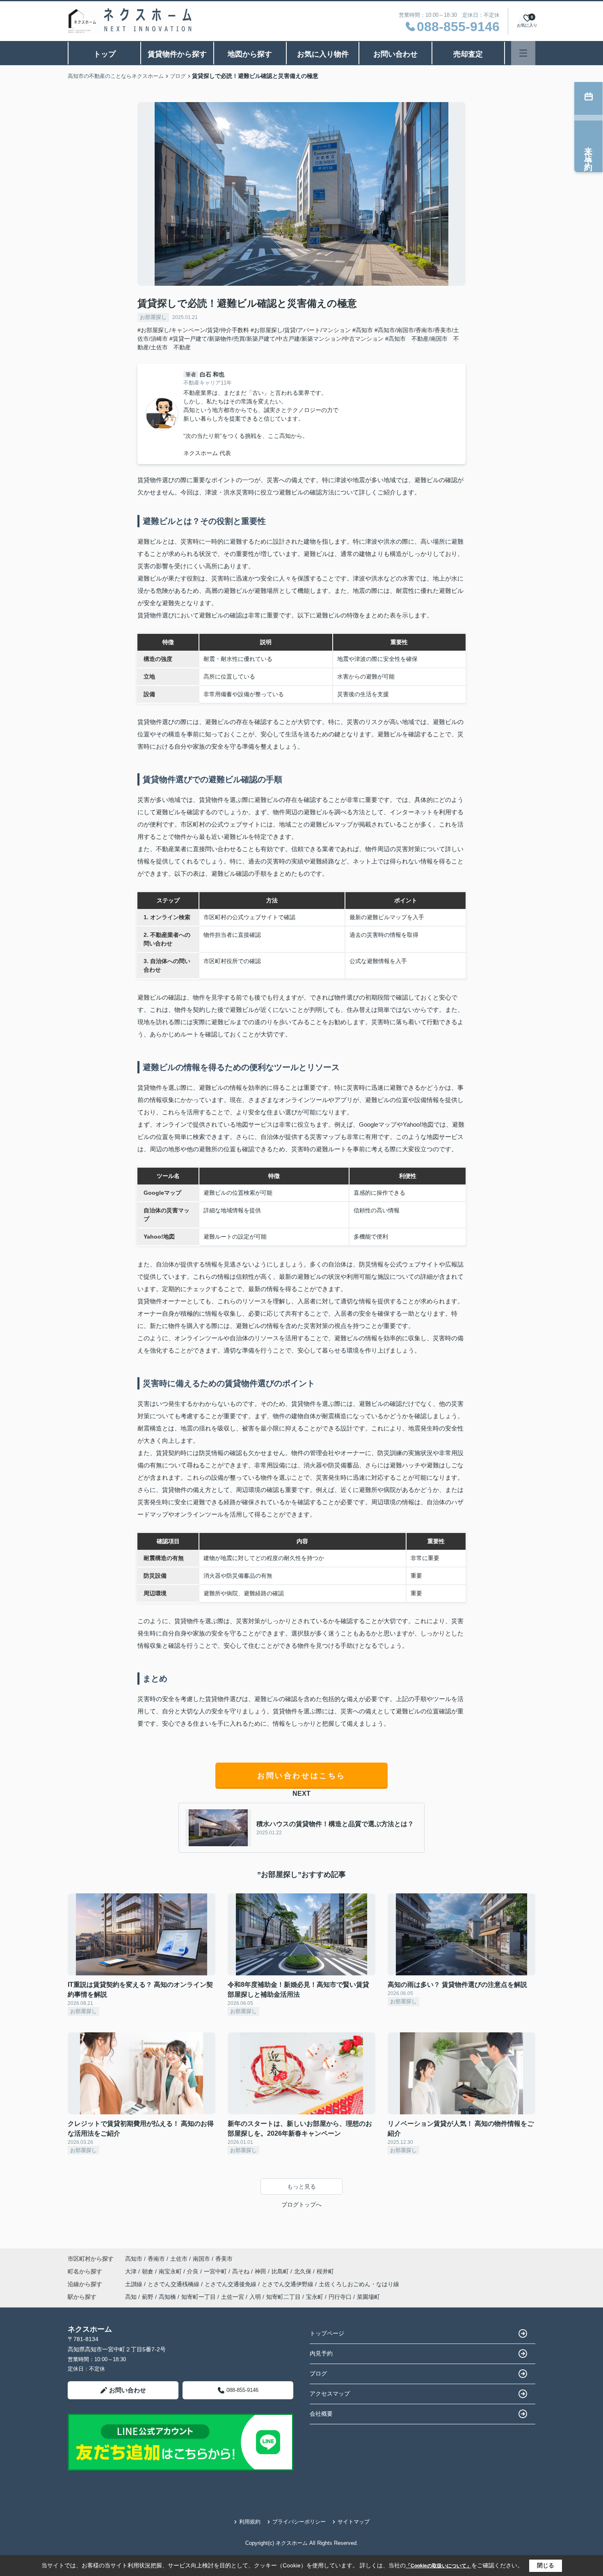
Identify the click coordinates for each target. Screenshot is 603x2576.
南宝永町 (171, 2271)
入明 (255, 2297)
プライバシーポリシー (299, 2522)
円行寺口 (340, 2297)
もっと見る (301, 2187)
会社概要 (321, 2414)
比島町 (281, 2271)
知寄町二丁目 (283, 2297)
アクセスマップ (330, 2394)
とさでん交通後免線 (231, 2284)
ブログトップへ (301, 2205)
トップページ (327, 2333)
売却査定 (468, 54)
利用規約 (250, 2522)
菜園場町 (368, 2297)
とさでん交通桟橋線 (174, 2284)
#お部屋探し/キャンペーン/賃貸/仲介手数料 (193, 330)
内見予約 (321, 2353)
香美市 (224, 2259)
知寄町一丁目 (199, 2297)
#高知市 (363, 330)
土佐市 (179, 2259)
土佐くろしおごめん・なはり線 (359, 2284)
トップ (105, 54)
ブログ (318, 2373)
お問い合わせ (395, 54)
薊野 (148, 2297)
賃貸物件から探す (177, 54)
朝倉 (148, 2271)
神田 (261, 2271)
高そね (242, 2271)
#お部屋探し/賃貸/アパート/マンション (301, 330)
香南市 (156, 2259)
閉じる (546, 2565)
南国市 (201, 2259)
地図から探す (250, 54)
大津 (132, 2271)
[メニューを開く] (523, 53)
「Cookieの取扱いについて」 (439, 2566)
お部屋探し (153, 317)
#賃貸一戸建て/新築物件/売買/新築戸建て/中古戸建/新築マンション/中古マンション (276, 339)
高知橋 (167, 2297)
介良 (194, 2271)
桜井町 (325, 2271)
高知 (131, 2297)
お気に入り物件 (323, 54)
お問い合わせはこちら (301, 1776)
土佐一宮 (233, 2297)
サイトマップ (354, 2522)
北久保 (304, 2271)
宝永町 (315, 2297)
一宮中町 (216, 2271)
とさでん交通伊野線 (288, 2284)
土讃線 (135, 2284)
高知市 (134, 2259)
